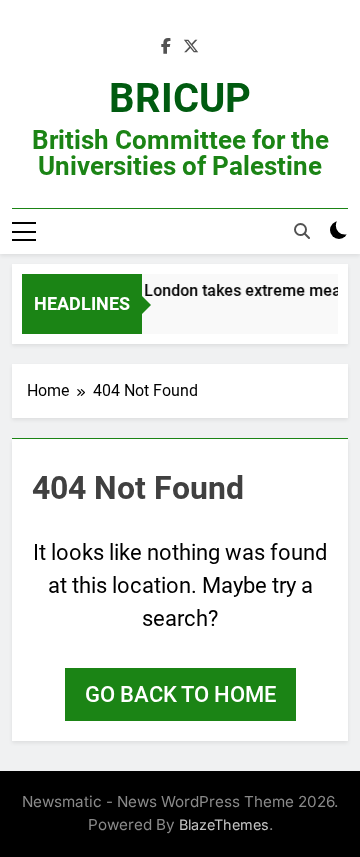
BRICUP (180, 98)
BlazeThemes (224, 824)
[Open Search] (302, 231)
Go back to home (180, 694)
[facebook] (166, 47)
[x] (191, 47)
